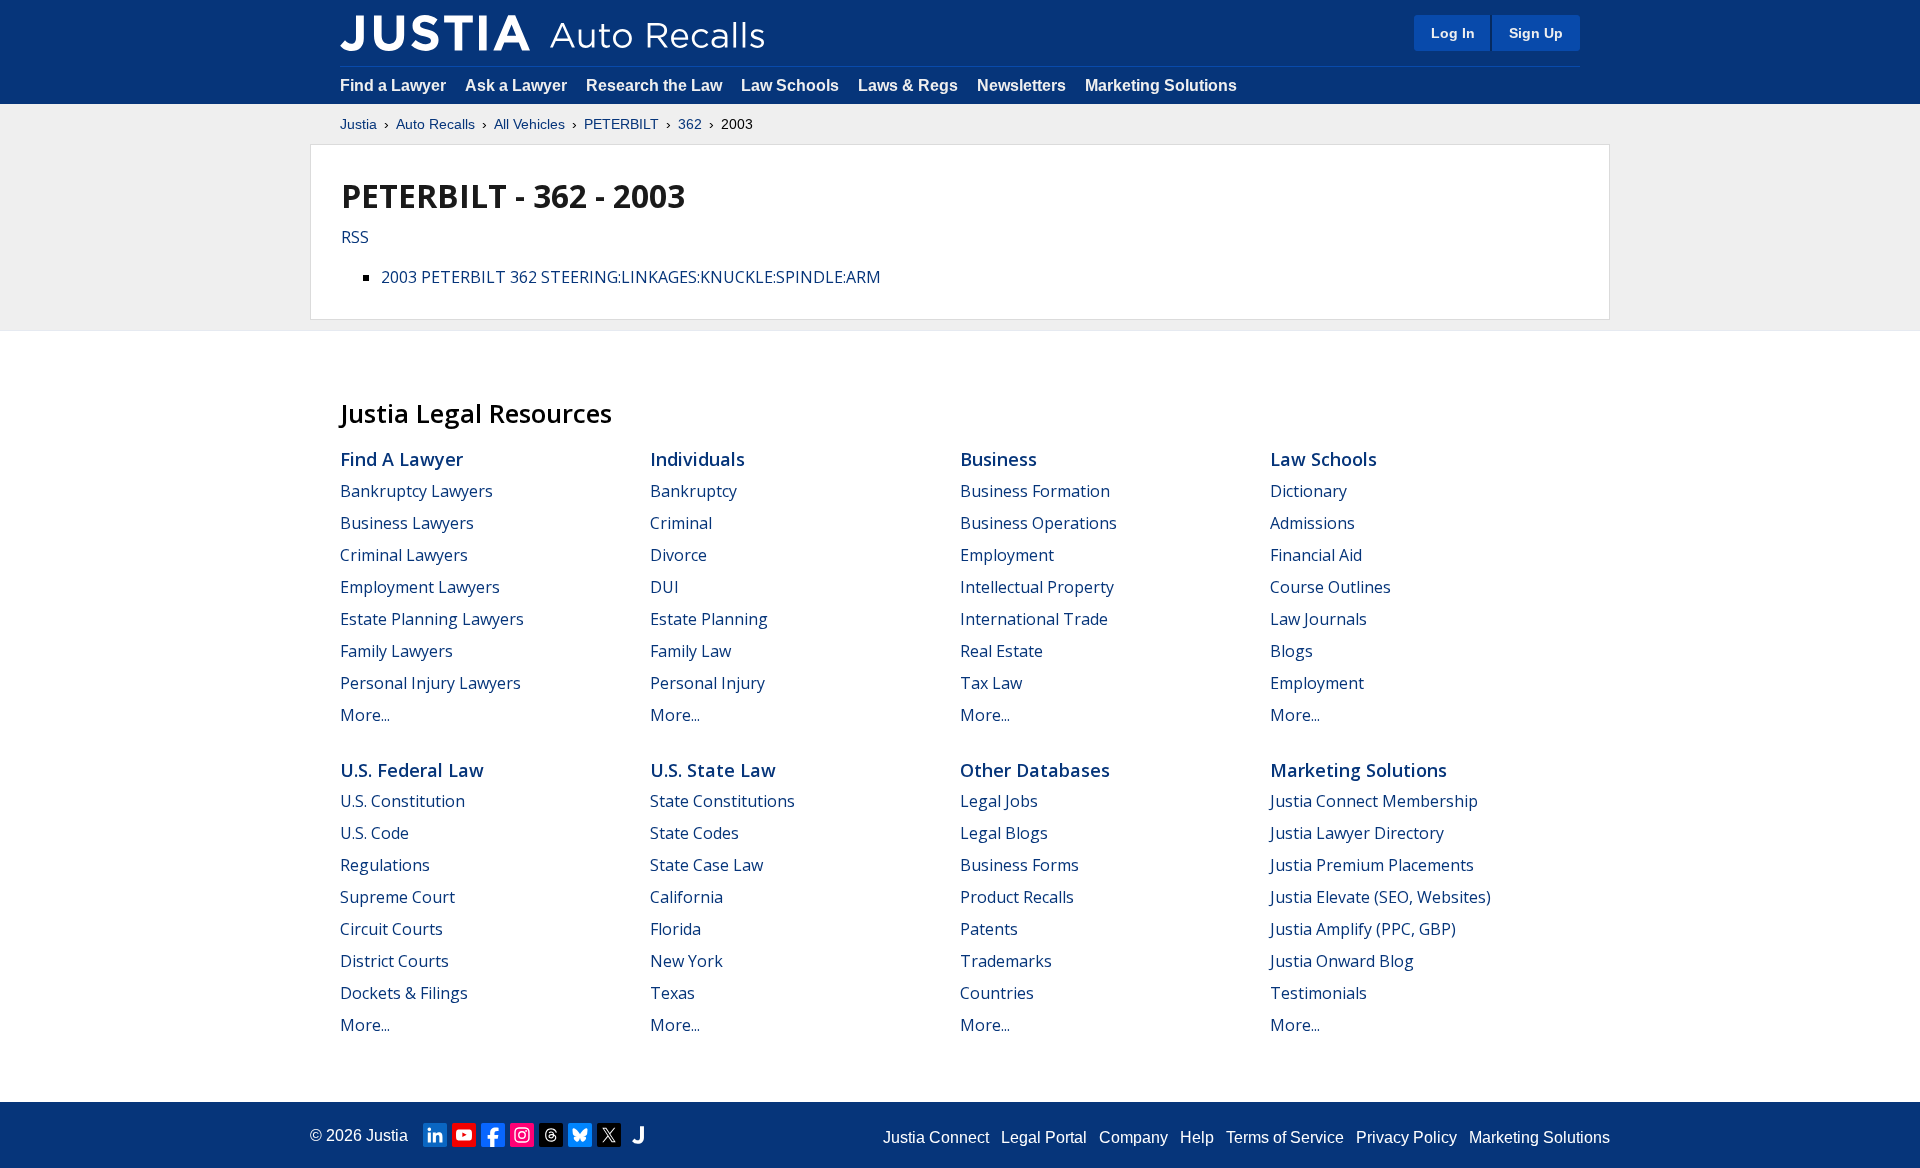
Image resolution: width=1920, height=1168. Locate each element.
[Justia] (435, 33)
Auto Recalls (435, 124)
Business (998, 459)
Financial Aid (1316, 555)
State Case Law (706, 865)
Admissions (1312, 523)
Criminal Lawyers (404, 555)
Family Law (690, 651)
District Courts (394, 961)
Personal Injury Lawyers (430, 683)
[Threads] (551, 1135)
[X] (609, 1135)
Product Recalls (1017, 897)
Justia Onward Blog (1342, 961)
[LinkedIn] (435, 1135)
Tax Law (991, 683)
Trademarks (1006, 961)
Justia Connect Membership (1374, 801)
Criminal (681, 523)
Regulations (385, 865)
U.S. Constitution (402, 801)
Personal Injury (707, 683)
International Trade (1034, 619)
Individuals (697, 459)
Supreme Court (397, 897)
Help (1197, 1137)
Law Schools (790, 85)
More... (365, 715)
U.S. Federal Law (412, 770)
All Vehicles (529, 124)
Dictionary (1308, 491)
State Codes (694, 833)
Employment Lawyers (420, 587)
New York (686, 961)
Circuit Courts (391, 929)
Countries (997, 993)
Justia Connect (936, 1137)
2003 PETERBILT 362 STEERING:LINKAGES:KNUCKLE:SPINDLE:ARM (631, 277)
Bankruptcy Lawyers (416, 491)
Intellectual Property (1037, 587)
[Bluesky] (580, 1135)
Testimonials (1318, 993)
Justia (358, 124)
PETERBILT (621, 124)
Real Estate (1001, 651)
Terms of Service (1285, 1137)
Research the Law (654, 85)
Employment (1007, 555)
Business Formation (1035, 491)
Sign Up (1536, 33)
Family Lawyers (396, 651)
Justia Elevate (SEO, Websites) (1380, 897)
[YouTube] (464, 1135)
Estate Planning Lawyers (432, 619)
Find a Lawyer (393, 85)
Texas (672, 993)
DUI (664, 587)
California (686, 897)
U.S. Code (374, 833)
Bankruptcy (693, 491)
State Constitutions (722, 801)
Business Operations (1038, 523)
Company (1133, 1137)
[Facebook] (493, 1135)
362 (690, 124)
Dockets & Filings (404, 993)
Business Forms (1019, 865)
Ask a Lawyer (518, 85)
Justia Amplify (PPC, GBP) (1363, 929)
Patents (989, 929)
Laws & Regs (908, 85)
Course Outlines (1330, 587)
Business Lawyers (407, 523)
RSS (355, 237)
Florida (675, 929)
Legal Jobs (999, 801)
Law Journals (1318, 619)
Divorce (678, 555)
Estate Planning (709, 619)
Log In (1453, 33)
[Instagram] (522, 1135)
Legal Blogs (1004, 833)
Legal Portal (1044, 1137)
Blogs (1291, 651)
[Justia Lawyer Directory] (638, 1135)
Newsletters (1021, 85)
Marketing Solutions (1161, 85)
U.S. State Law (713, 770)
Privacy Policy (1406, 1137)
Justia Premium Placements (1372, 865)
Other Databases (1035, 770)
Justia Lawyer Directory (1357, 833)
